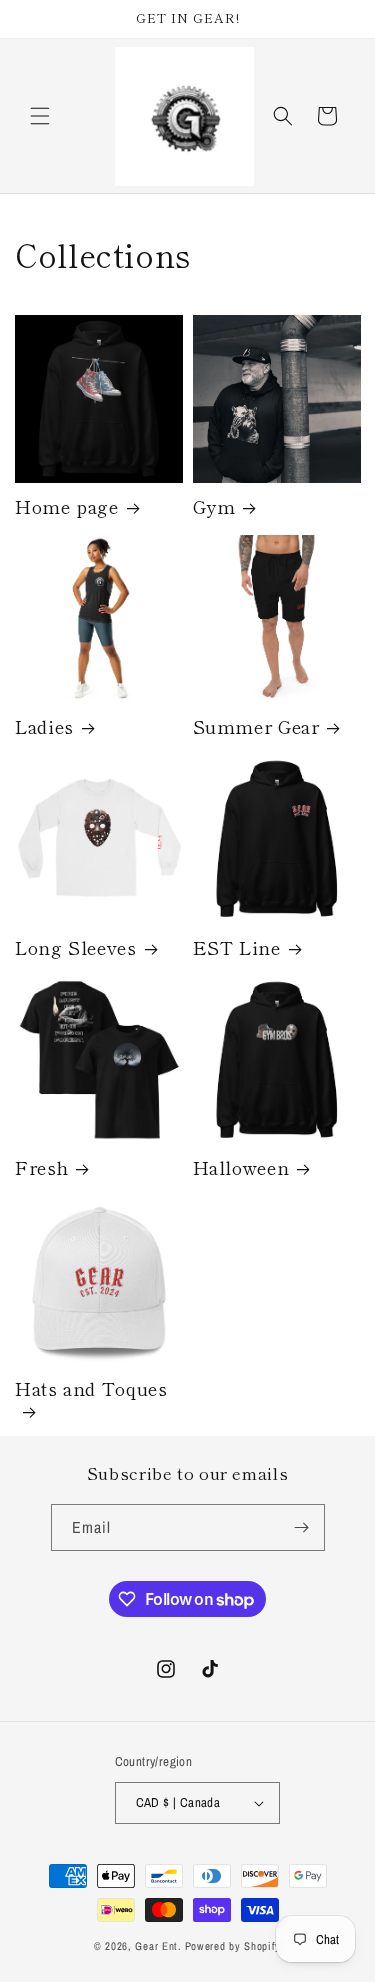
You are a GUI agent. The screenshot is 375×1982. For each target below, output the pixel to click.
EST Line (237, 947)
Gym (214, 506)
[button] (40, 116)
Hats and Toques (91, 1389)
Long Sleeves (76, 947)
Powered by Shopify (233, 1946)
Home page (67, 506)
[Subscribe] (302, 1527)
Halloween (241, 1167)
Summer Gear (256, 726)
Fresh (41, 1167)
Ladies (44, 726)
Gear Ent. (158, 1946)
